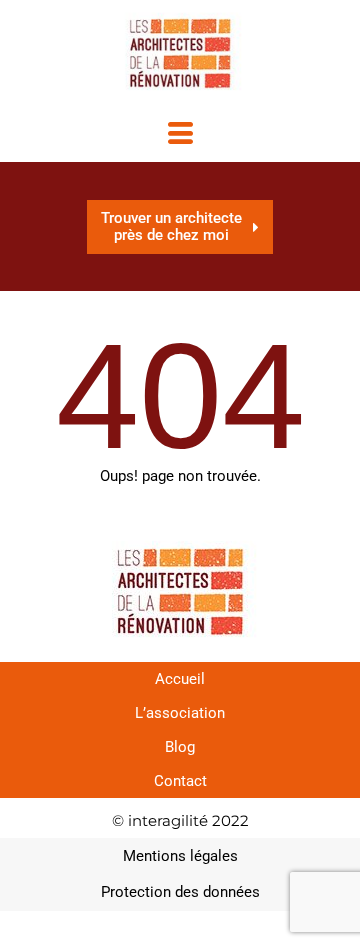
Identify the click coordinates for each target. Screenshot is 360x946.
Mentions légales (180, 856)
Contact (180, 781)
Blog (180, 747)
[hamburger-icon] (180, 136)
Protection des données (180, 892)
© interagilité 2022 (180, 820)
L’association (180, 713)
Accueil (180, 679)
